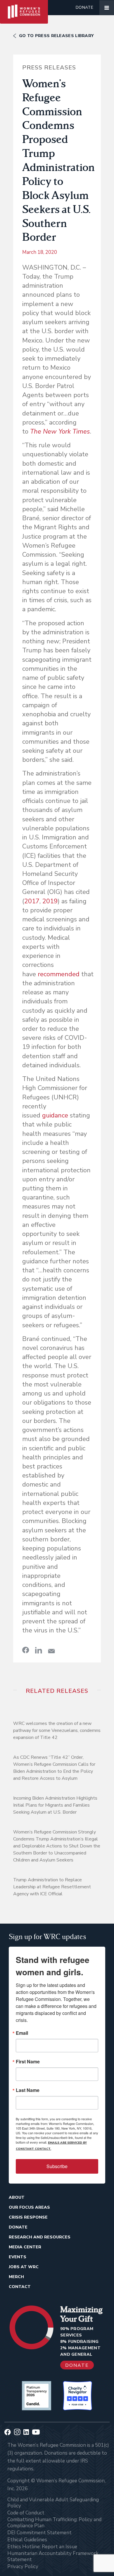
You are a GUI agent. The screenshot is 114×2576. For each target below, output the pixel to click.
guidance (55, 1115)
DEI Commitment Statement (39, 2533)
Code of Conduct (26, 2513)
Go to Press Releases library (56, 36)
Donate (84, 7)
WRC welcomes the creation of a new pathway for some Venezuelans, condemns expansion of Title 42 (57, 1730)
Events (18, 2257)
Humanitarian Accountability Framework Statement (53, 2556)
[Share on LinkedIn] (39, 1650)
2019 (50, 901)
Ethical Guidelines (27, 2540)
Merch (16, 2277)
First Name (28, 2062)
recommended (59, 974)
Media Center (25, 2247)
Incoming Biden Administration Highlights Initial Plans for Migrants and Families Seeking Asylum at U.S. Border (55, 1805)
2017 (32, 901)
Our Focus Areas (29, 2207)
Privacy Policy (23, 2567)
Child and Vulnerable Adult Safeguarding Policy (53, 2503)
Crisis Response (28, 2217)
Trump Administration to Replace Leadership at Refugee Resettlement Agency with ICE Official (52, 1887)
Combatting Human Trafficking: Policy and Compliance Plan (54, 2523)
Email (22, 2033)
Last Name (28, 2090)
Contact (20, 2287)
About (17, 2197)
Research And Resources (40, 2237)
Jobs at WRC (24, 2267)
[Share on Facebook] (26, 1650)
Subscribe (57, 2166)
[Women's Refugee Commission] (24, 8)
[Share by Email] (51, 1651)
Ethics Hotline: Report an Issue (42, 2547)
